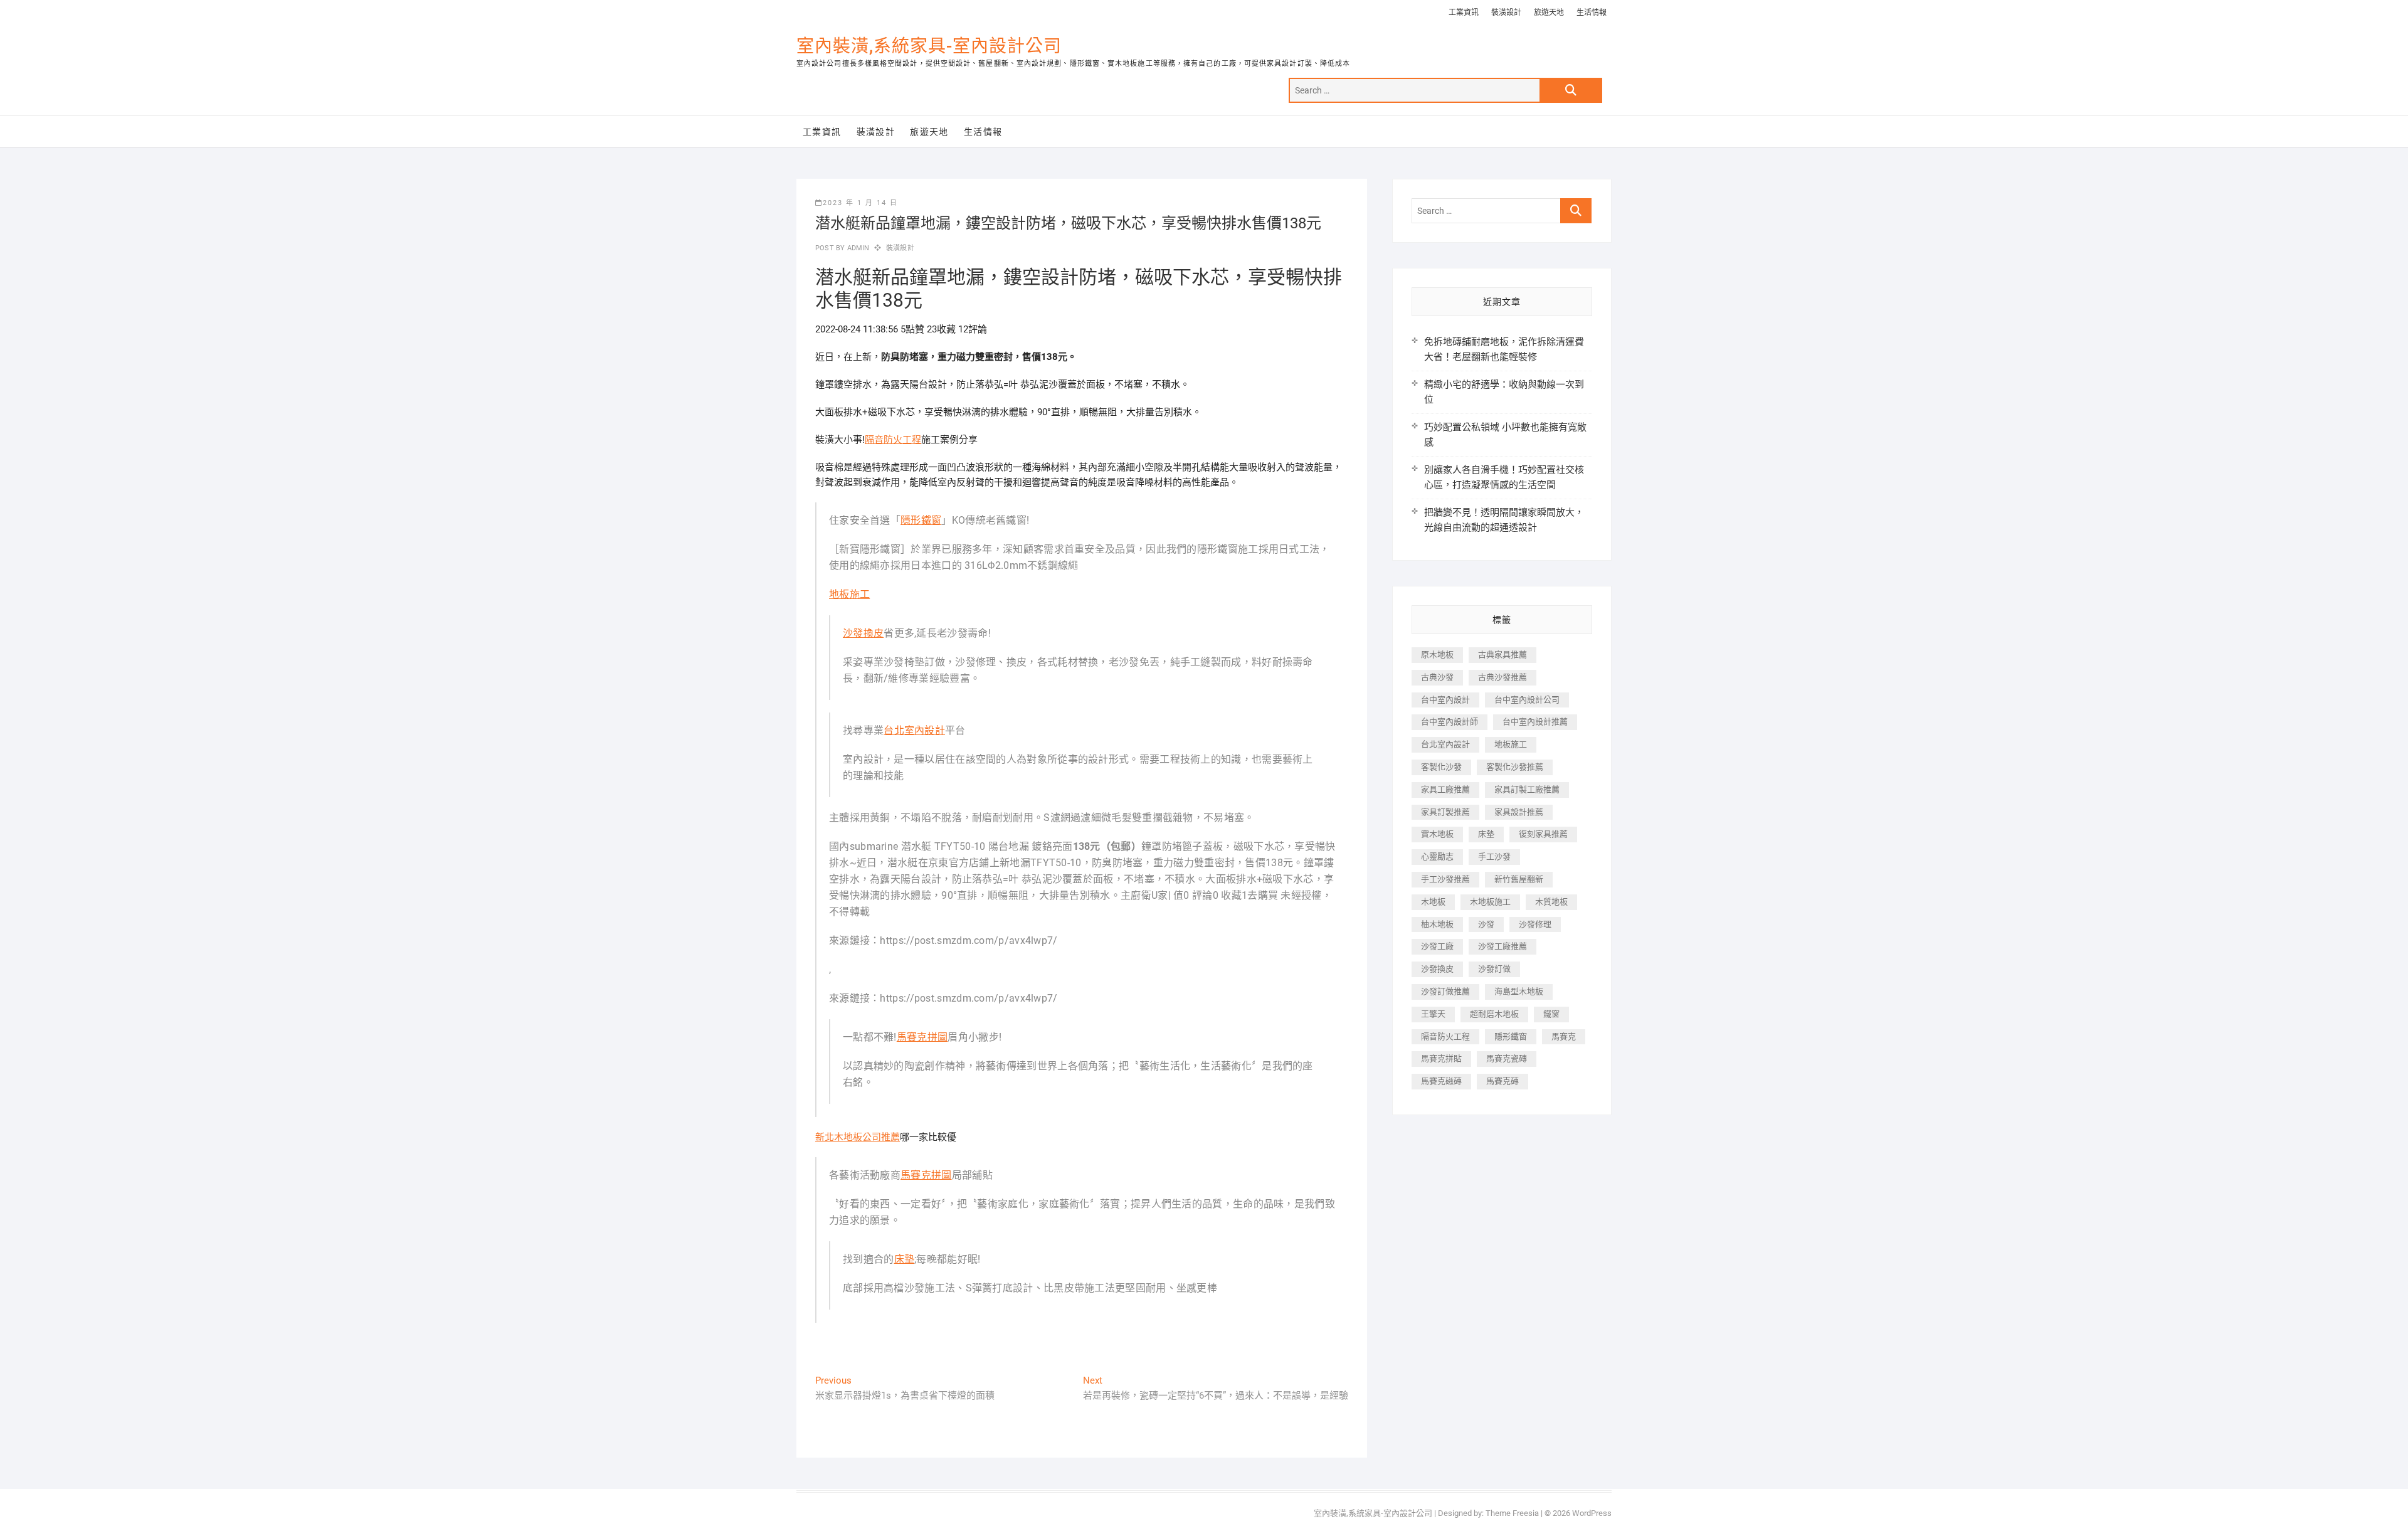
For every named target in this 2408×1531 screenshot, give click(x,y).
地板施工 (849, 594)
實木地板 (1437, 834)
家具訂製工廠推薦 (1527, 789)
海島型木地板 (1519, 991)
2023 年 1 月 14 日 (860, 203)
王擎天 (1433, 1014)
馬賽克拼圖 (922, 1037)
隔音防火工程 (893, 440)
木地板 (1433, 902)
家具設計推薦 (1519, 812)
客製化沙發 (1441, 767)
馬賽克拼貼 (1441, 1058)
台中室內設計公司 (1527, 700)
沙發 (1486, 924)
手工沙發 (1494, 856)
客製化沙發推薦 (1515, 767)
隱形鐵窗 (921, 520)
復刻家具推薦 (1543, 834)
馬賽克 (1564, 1036)
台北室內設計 (914, 730)
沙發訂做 (1494, 969)
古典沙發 (1437, 677)
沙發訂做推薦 (1445, 991)
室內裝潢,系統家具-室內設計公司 (929, 46)
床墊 (905, 1259)
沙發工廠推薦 (1502, 946)
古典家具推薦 (1502, 654)
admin (857, 248)
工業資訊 (1464, 13)
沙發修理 (1535, 924)
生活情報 (1592, 13)
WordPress (1592, 1513)
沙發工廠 (1437, 946)
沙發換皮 (863, 633)
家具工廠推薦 (1445, 789)
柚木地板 (1437, 924)
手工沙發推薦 (1445, 879)
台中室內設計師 (1450, 722)
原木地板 (1437, 654)
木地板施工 (1490, 902)
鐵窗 (1551, 1014)
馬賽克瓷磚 (1507, 1058)
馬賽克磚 (1502, 1081)
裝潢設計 (1506, 13)
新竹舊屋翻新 (1519, 879)
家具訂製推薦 (1445, 812)
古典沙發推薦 (1502, 677)
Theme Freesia (1512, 1513)
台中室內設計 (1445, 700)
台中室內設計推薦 (1535, 722)
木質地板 (1551, 902)
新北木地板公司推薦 (858, 1137)
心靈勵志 (1437, 856)
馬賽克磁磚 (1441, 1081)
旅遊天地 (1549, 13)
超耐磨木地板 (1494, 1014)
